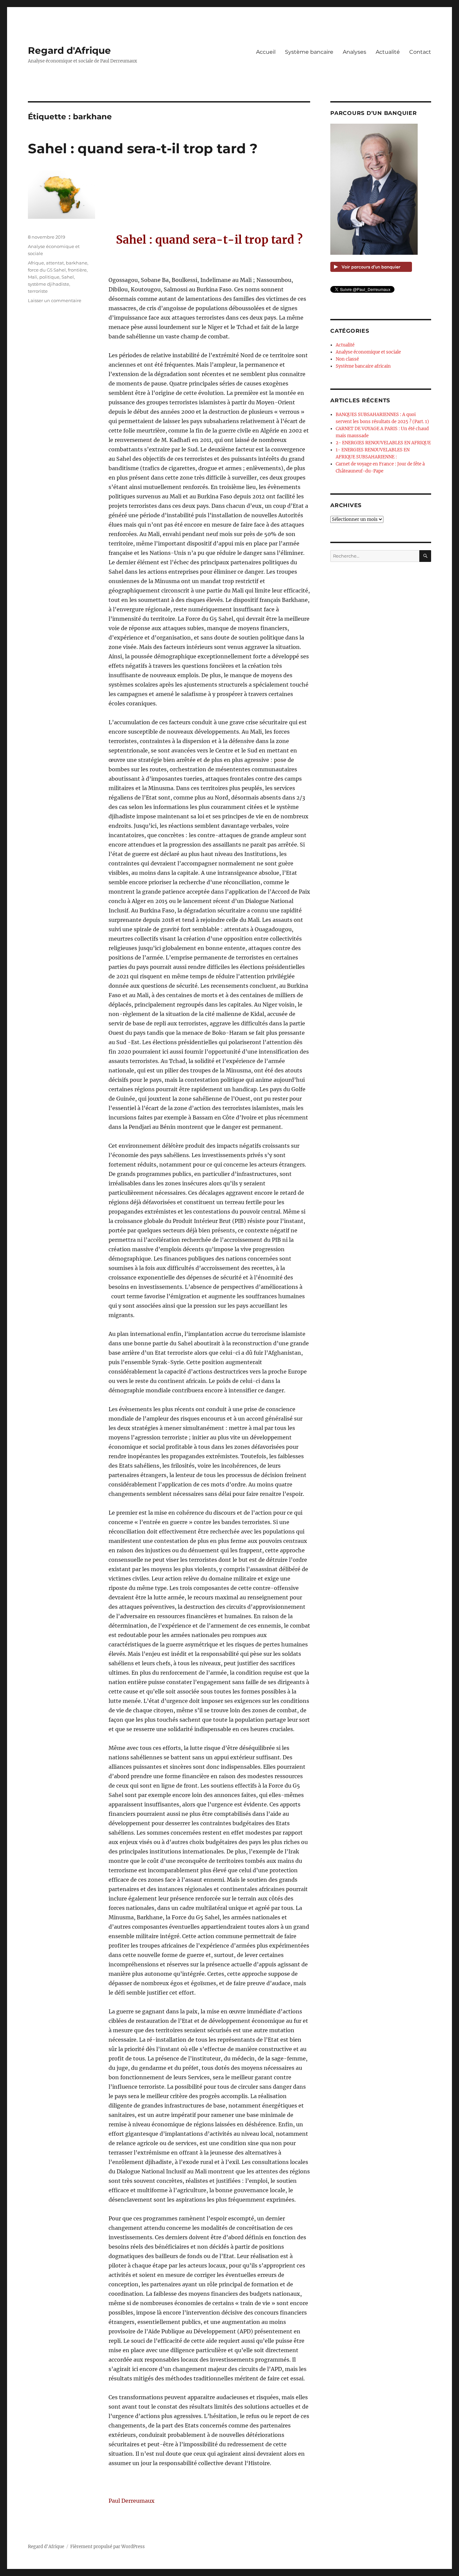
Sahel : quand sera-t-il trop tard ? (143, 148)
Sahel (68, 277)
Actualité (388, 52)
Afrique (36, 263)
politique (49, 277)
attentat (55, 263)
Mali (33, 277)
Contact (420, 52)
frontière (77, 270)
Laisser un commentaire (55, 300)
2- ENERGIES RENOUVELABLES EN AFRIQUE (383, 443)
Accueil (266, 52)
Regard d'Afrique (69, 50)
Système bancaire (309, 52)
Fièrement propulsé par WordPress (108, 2547)
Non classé (347, 359)
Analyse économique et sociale (368, 352)
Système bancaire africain (363, 366)
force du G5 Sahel (47, 270)
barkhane (77, 263)
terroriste (38, 291)
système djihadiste (49, 284)
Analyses (354, 52)
